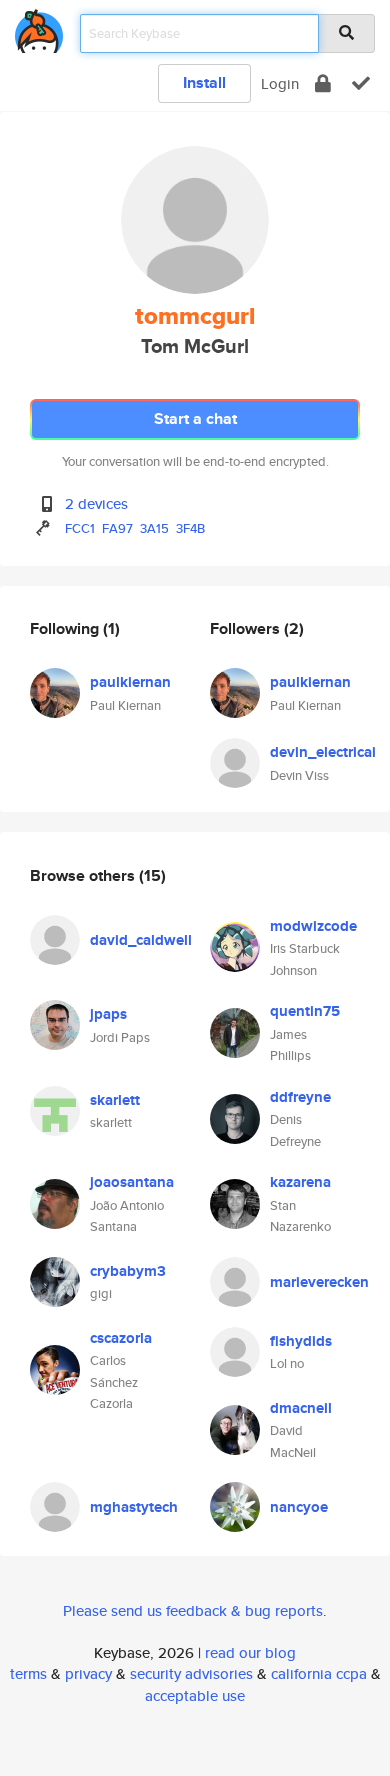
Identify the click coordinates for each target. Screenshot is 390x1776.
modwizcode (313, 926)
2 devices (96, 503)
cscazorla (121, 1338)
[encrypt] (323, 83)
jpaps (108, 1014)
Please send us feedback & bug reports (193, 1610)
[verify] (361, 83)
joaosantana (132, 1182)
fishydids (301, 1341)
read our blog (250, 1652)
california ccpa (319, 1673)
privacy (88, 1673)
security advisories (191, 1673)
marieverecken (319, 1282)
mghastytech (134, 1507)
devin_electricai (323, 752)
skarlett (115, 1100)
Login (280, 83)
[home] (39, 27)
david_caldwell (141, 940)
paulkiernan (130, 682)
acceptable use (195, 1695)
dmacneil (301, 1408)
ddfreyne (300, 1097)
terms (28, 1673)
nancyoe (299, 1507)
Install (204, 82)
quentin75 (305, 1011)
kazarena (300, 1182)
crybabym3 (128, 1271)
